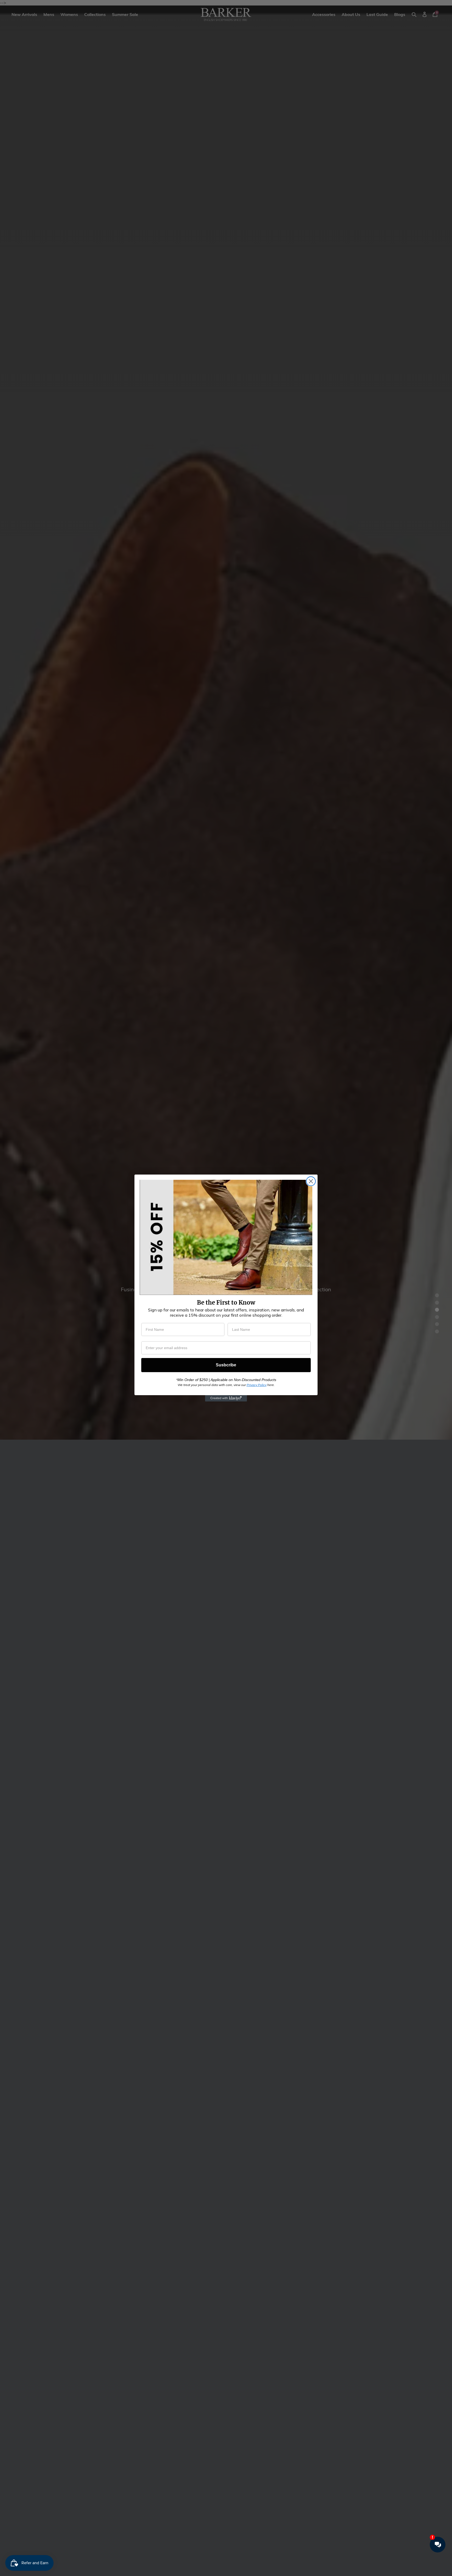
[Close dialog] (311, 1181)
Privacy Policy (257, 1385)
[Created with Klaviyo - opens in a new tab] (226, 1398)
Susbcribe (226, 1365)
